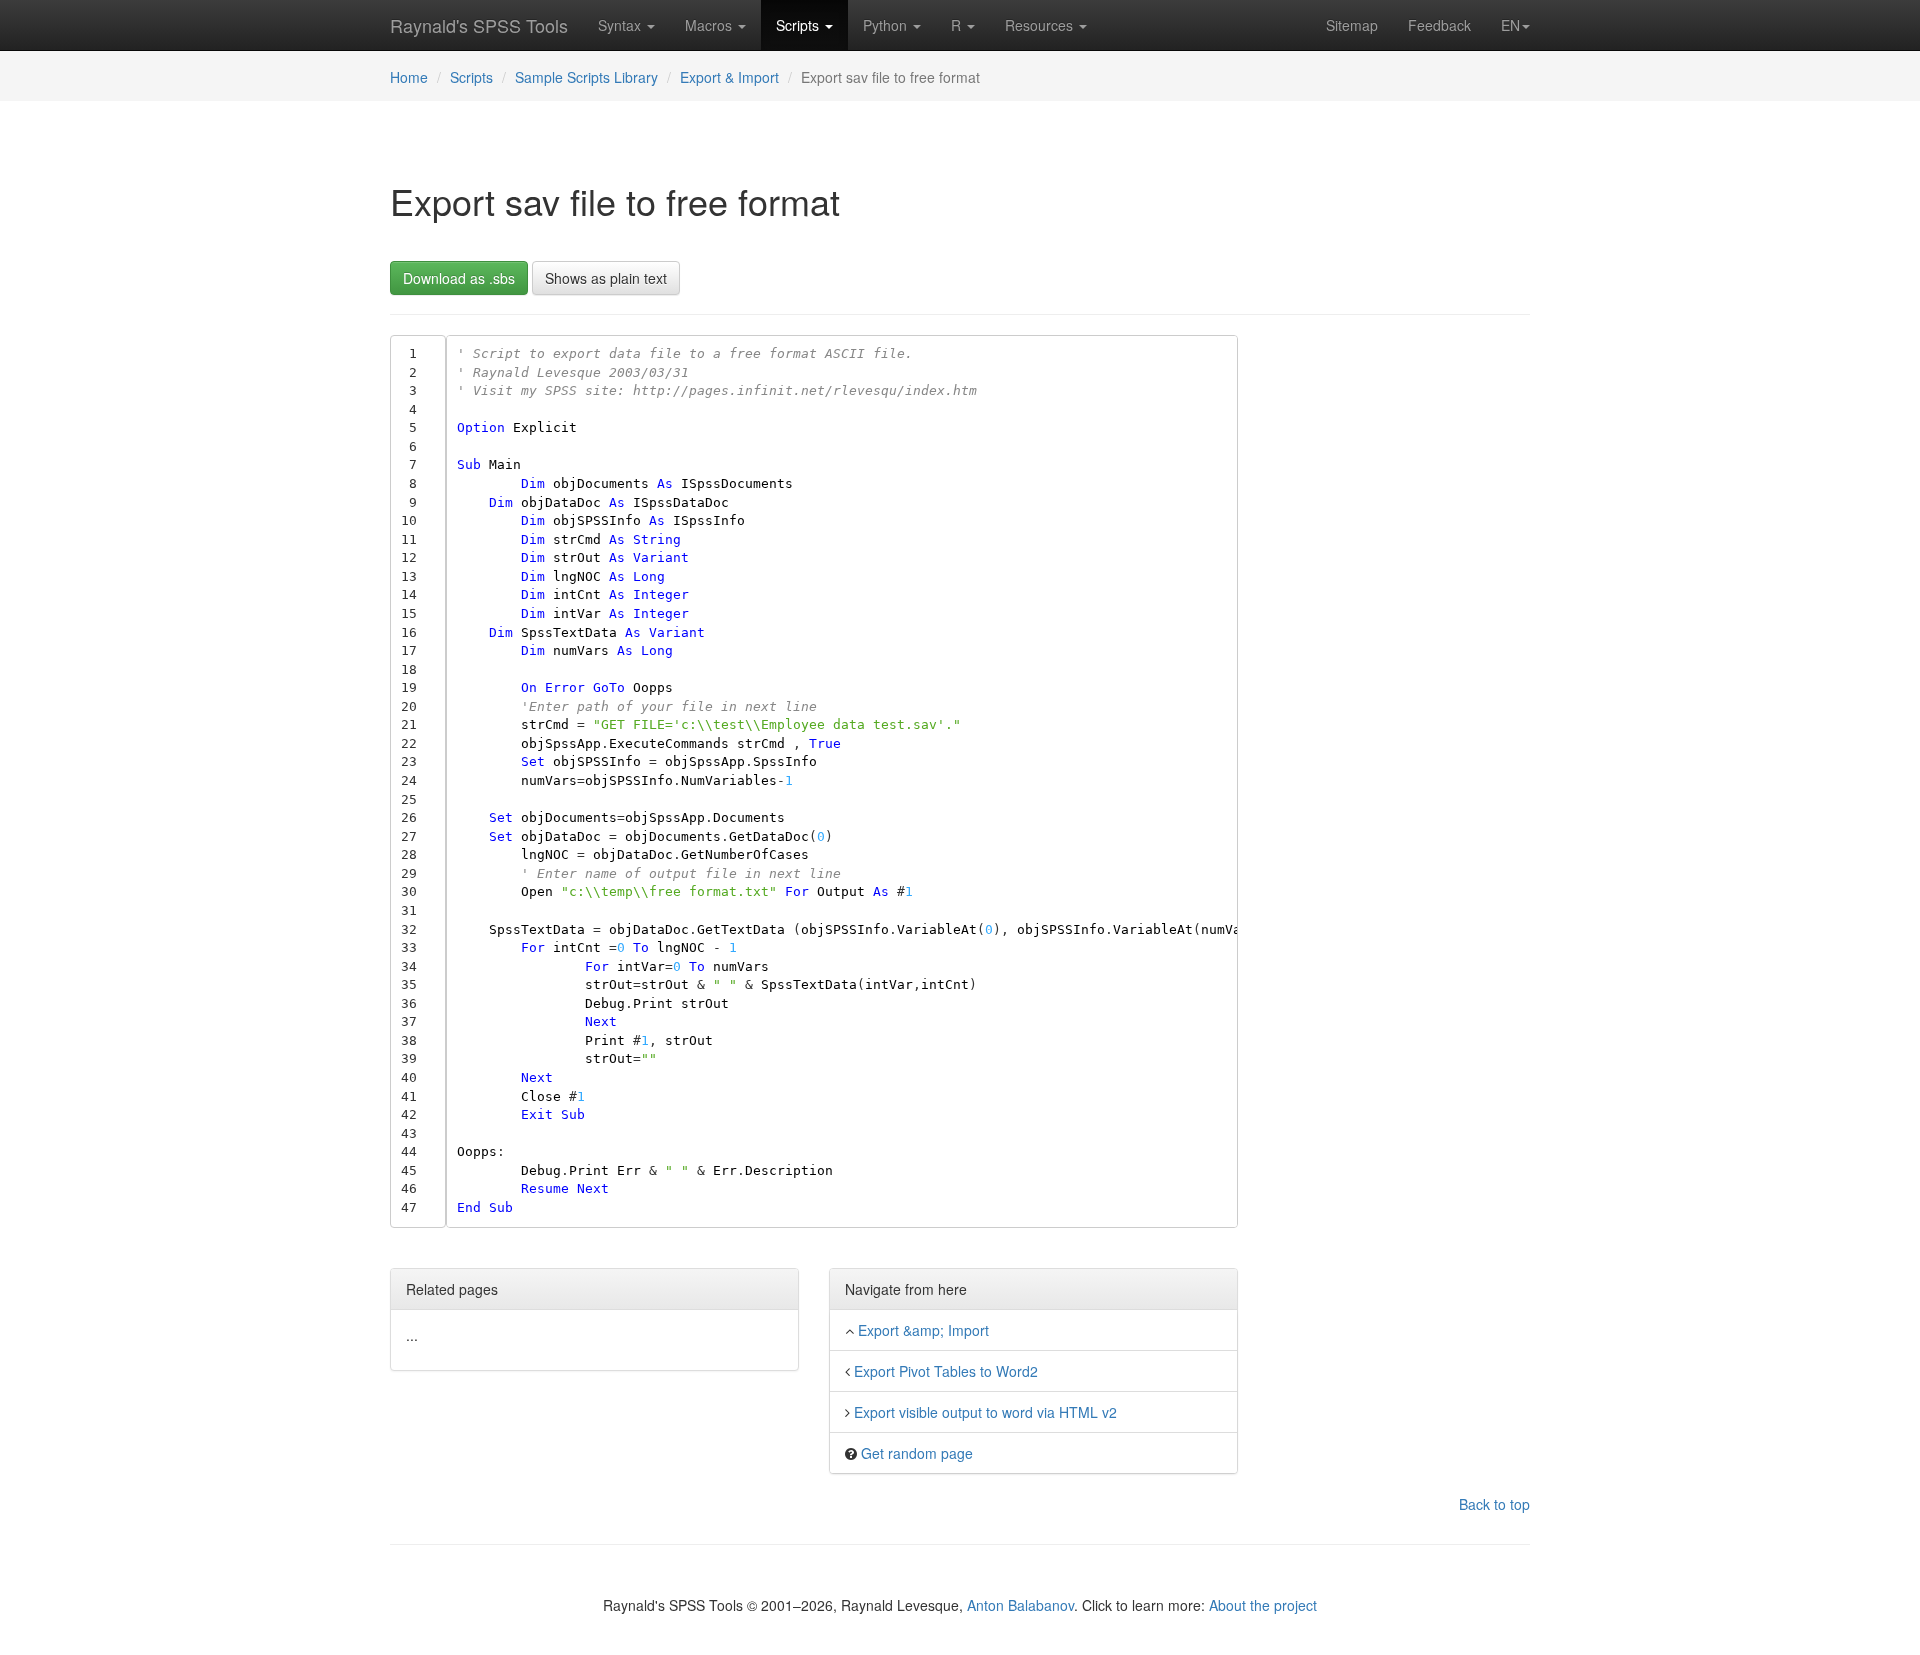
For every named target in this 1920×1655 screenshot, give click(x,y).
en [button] (1510, 25)
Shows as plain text (606, 278)
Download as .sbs (459, 278)
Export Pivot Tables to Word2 (946, 1371)
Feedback (1439, 25)
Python (887, 25)
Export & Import (729, 77)
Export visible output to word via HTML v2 (985, 1412)
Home (409, 77)
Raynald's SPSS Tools (479, 25)
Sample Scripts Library (586, 77)
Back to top (1494, 1504)
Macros (710, 25)
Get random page (917, 1453)
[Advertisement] (1399, 635)
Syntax (621, 25)
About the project (1263, 1605)
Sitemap (1352, 25)
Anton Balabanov (1020, 1605)
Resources (1041, 25)
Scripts (799, 25)
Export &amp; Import (923, 1330)
